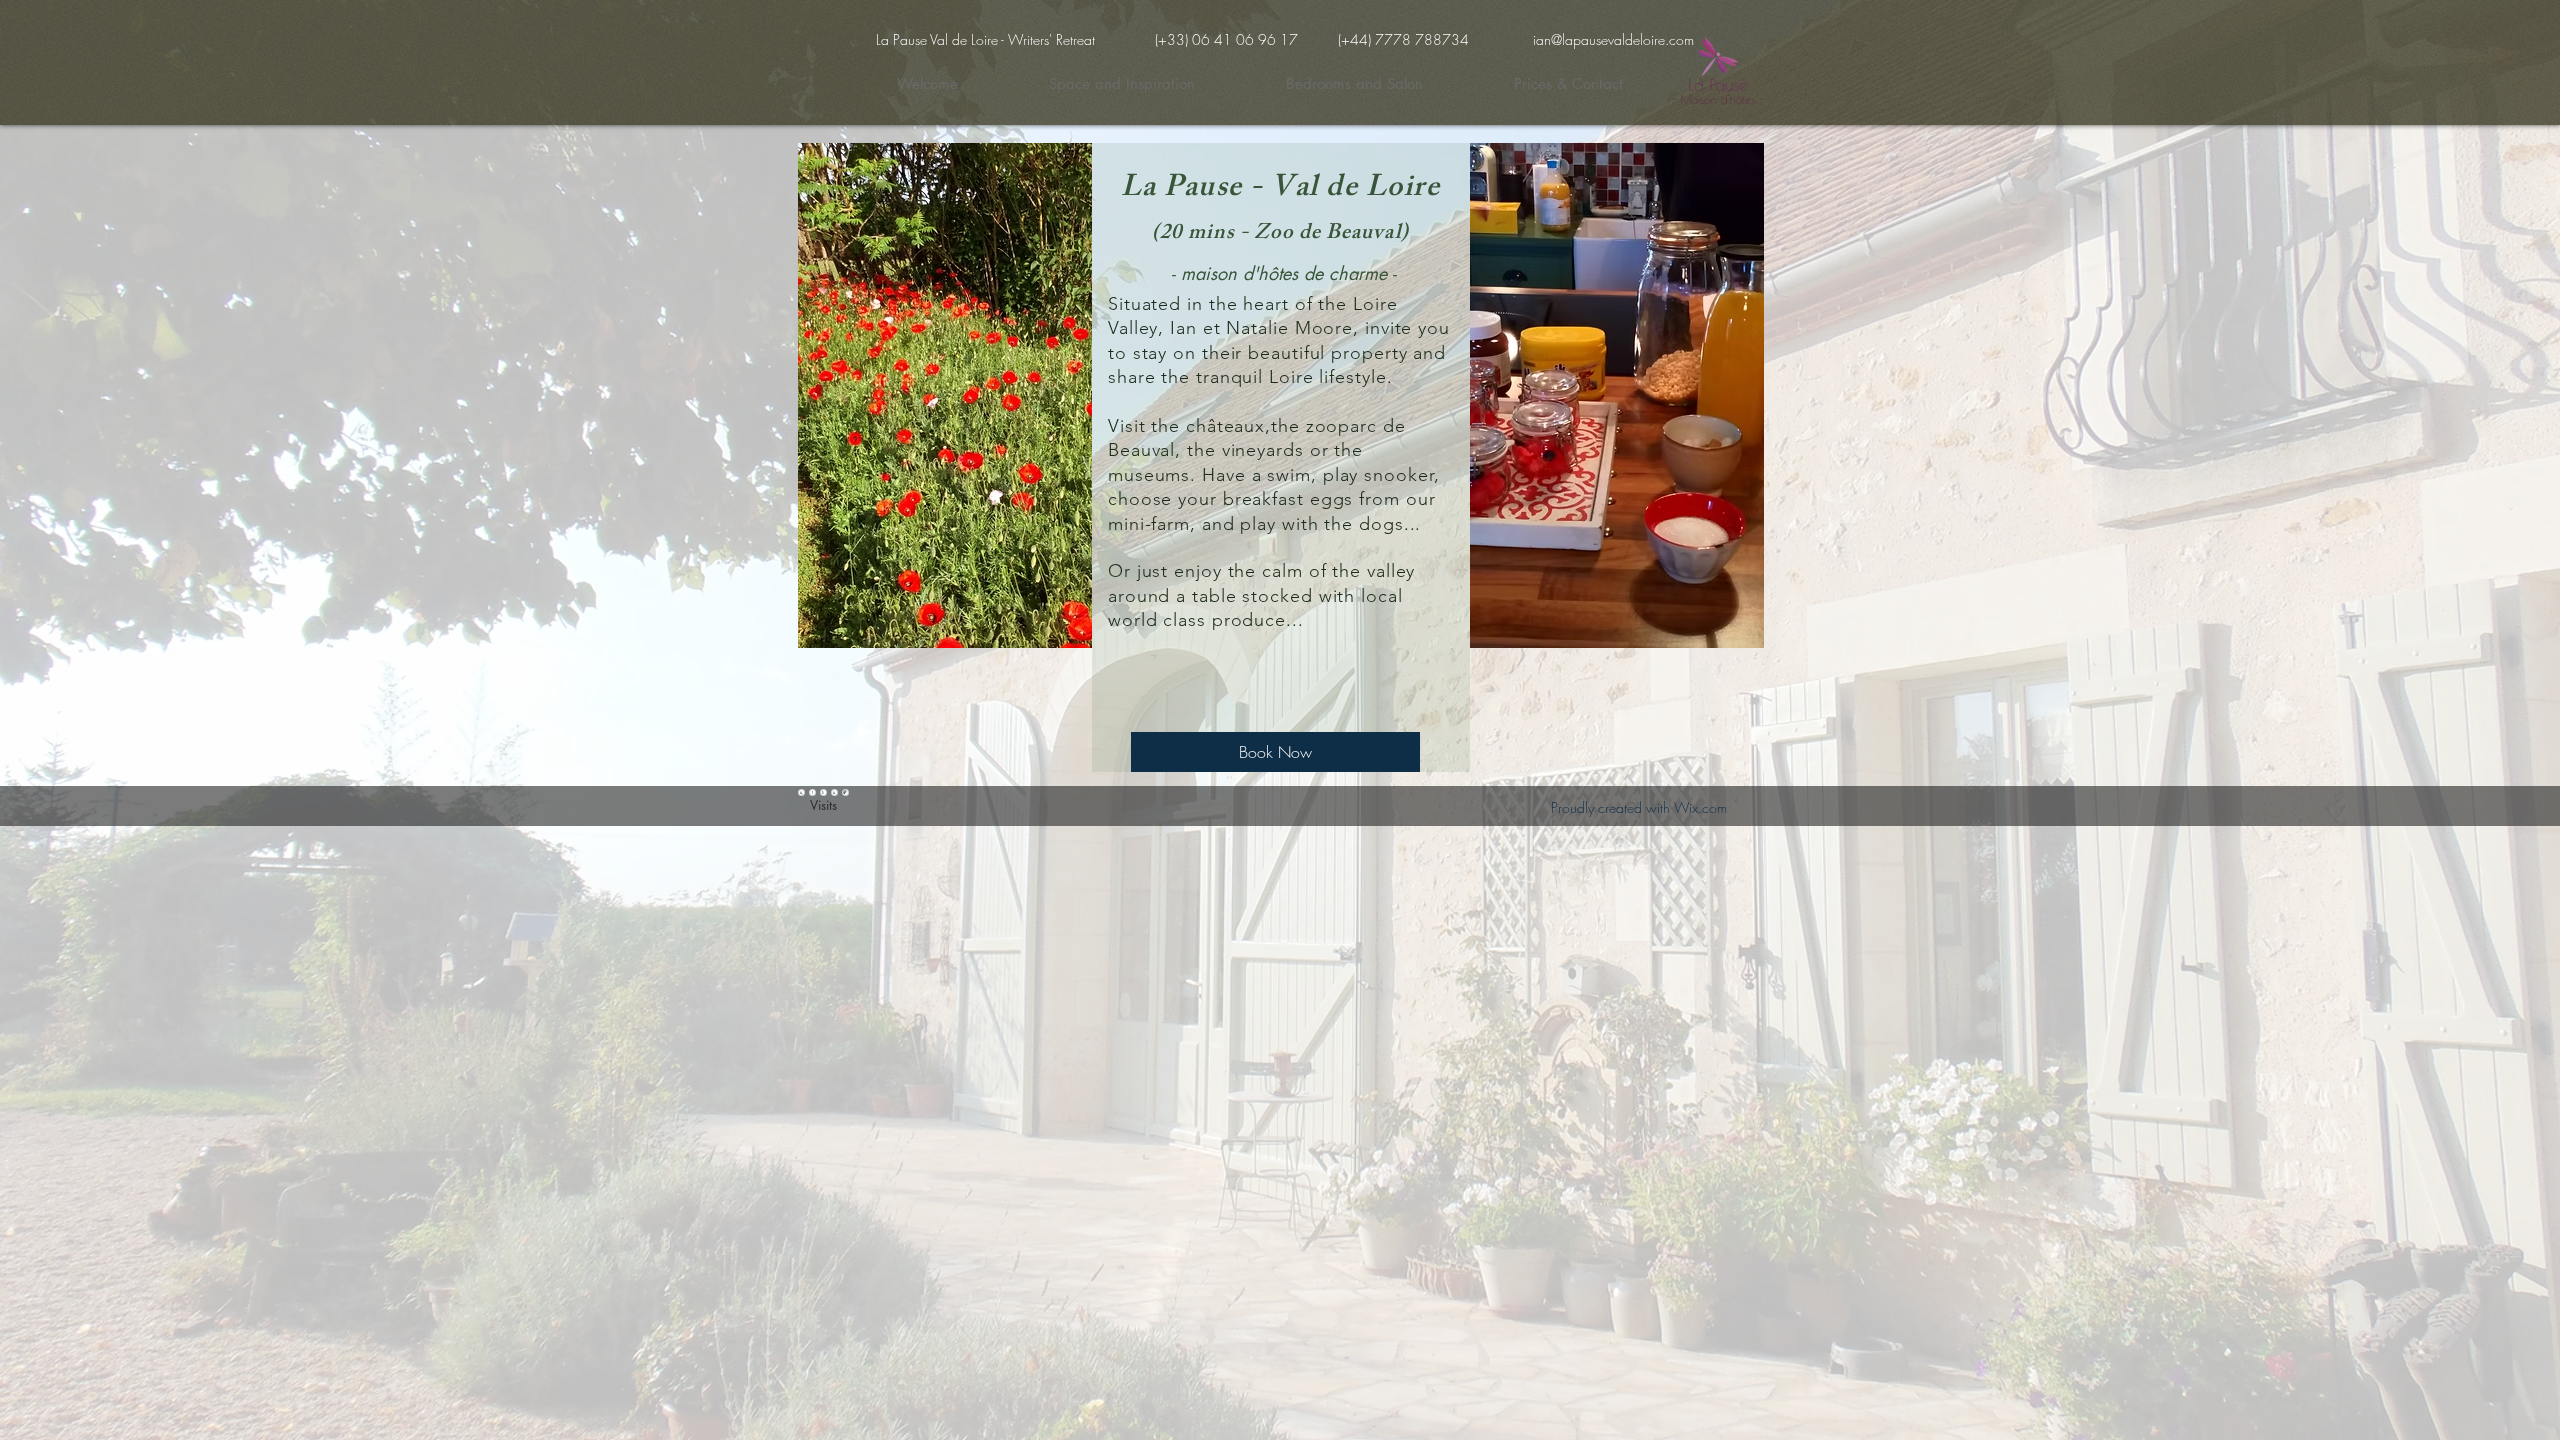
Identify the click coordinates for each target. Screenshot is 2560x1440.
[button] (945, 395)
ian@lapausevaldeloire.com (1613, 39)
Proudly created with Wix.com (1639, 807)
